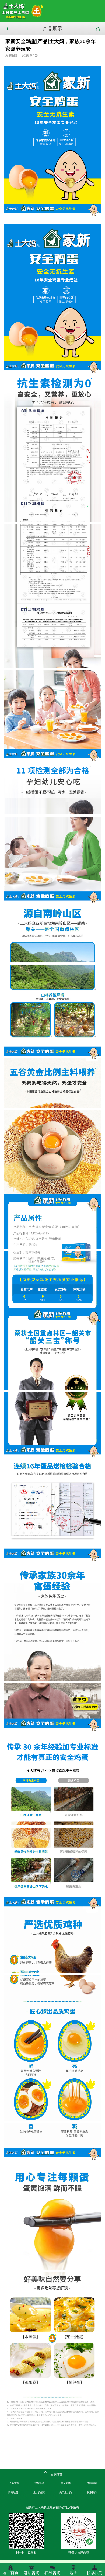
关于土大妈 (66, 2492)
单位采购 (66, 2483)
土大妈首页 (13, 2483)
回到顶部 (53, 2473)
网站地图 (13, 2492)
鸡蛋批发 (39, 2483)
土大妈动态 (39, 2492)
